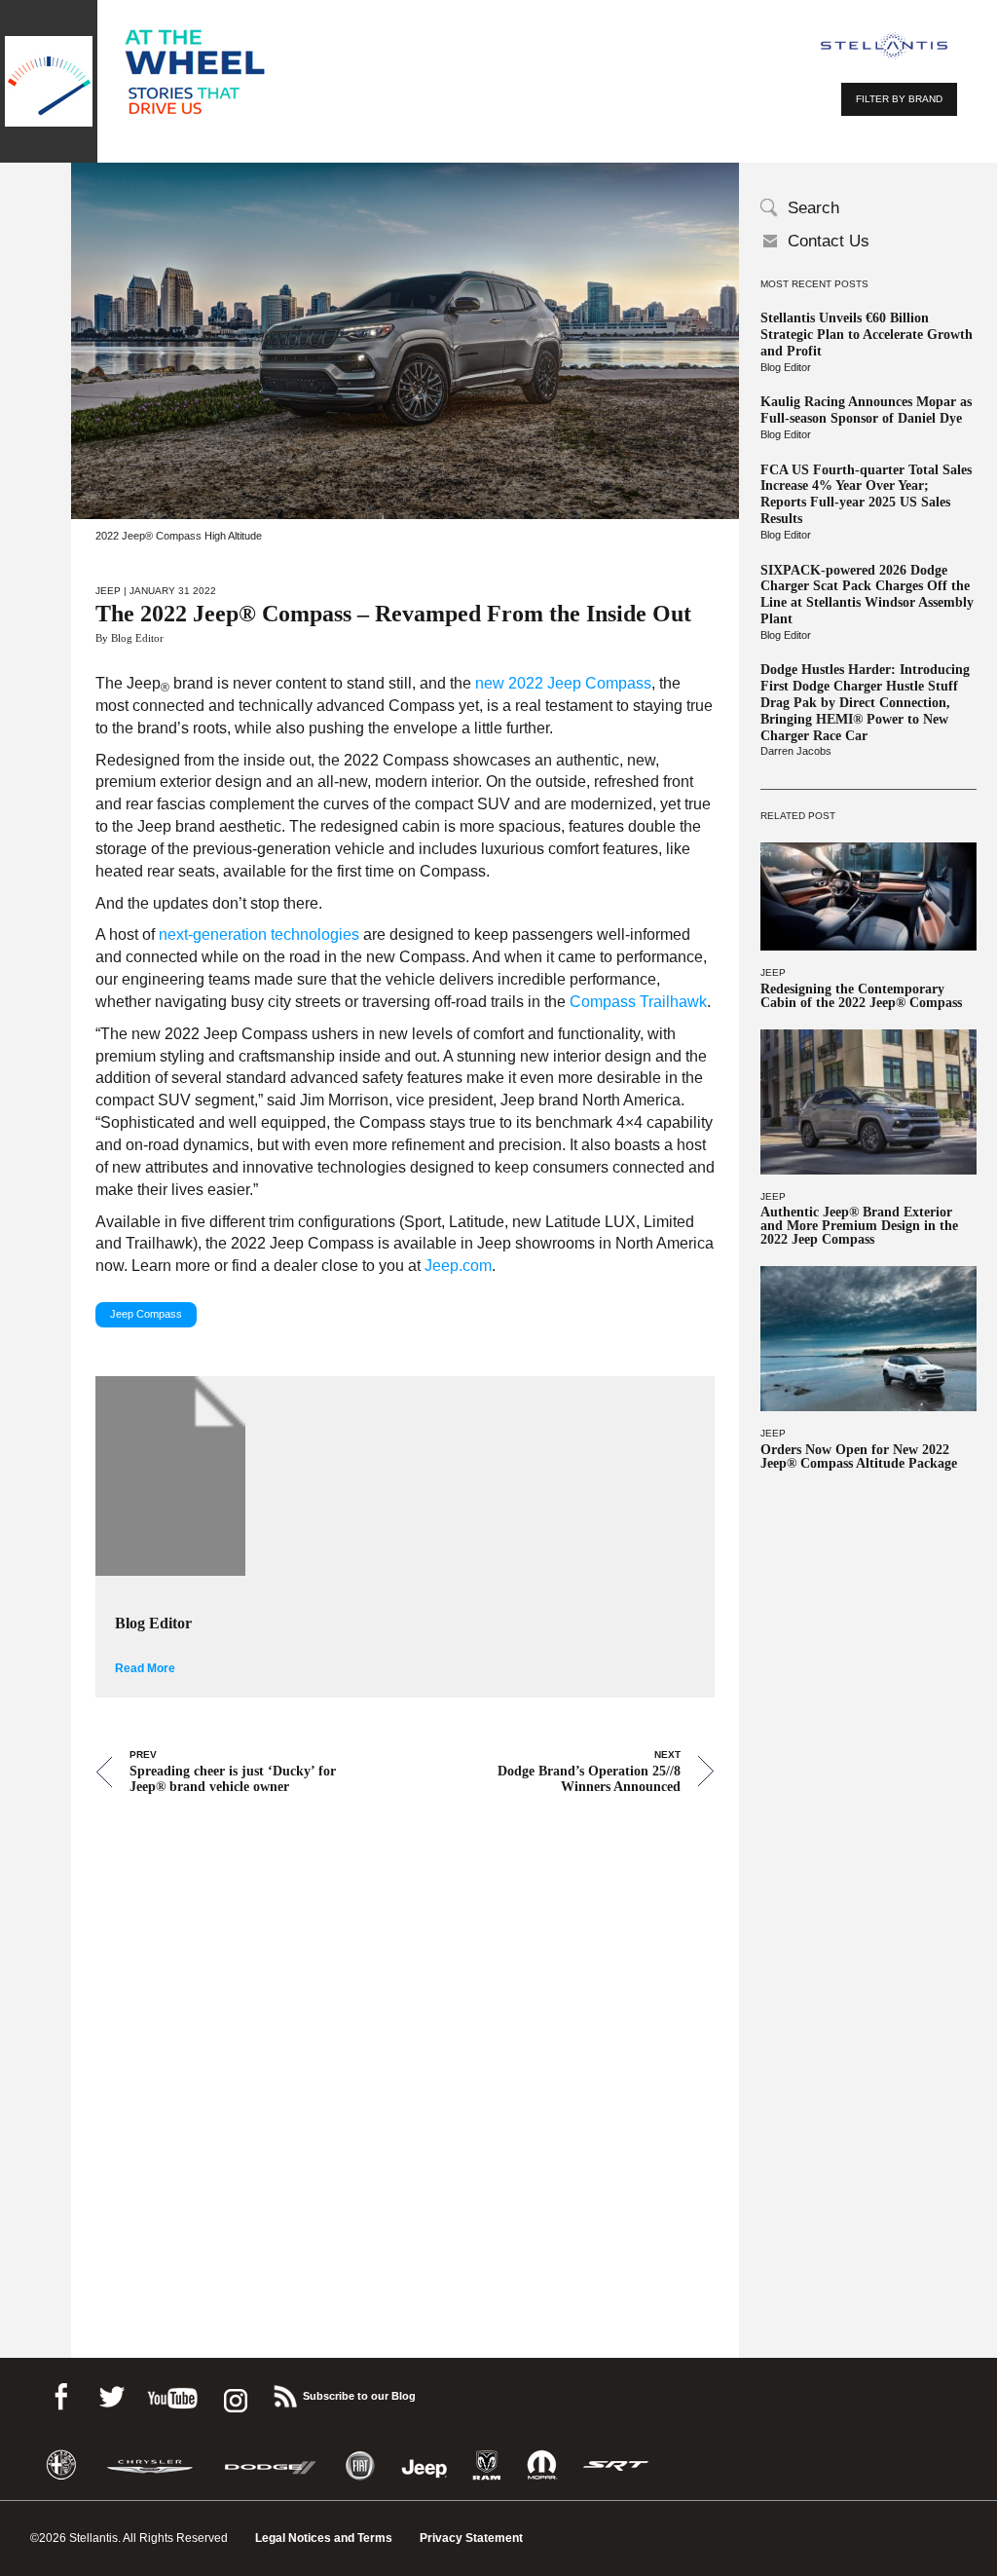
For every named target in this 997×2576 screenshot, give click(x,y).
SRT (616, 2465)
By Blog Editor (129, 638)
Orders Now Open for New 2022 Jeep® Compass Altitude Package (859, 1457)
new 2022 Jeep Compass (563, 683)
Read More (145, 1668)
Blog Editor (786, 367)
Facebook (60, 2393)
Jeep (773, 972)
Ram (487, 2465)
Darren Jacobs (796, 751)
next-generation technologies (259, 934)
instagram (234, 2393)
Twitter (111, 2393)
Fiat (360, 2465)
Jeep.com (458, 1266)
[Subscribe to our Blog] (284, 2393)
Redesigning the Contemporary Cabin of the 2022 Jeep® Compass (861, 996)
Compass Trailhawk (638, 1002)
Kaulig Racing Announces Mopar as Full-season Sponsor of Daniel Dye (866, 410)
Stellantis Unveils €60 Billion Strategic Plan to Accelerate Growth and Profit (867, 335)
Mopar (542, 2465)
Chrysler (150, 2465)
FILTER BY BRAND (899, 99)
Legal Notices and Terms (324, 2538)
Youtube (172, 2393)
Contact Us (829, 241)
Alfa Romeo (61, 2465)
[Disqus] (405, 2049)
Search (813, 208)
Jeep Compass (146, 1314)
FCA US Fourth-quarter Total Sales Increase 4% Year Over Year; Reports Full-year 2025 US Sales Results (866, 494)
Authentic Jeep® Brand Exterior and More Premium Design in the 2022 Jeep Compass (859, 1226)
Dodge (271, 2465)
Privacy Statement (471, 2538)
